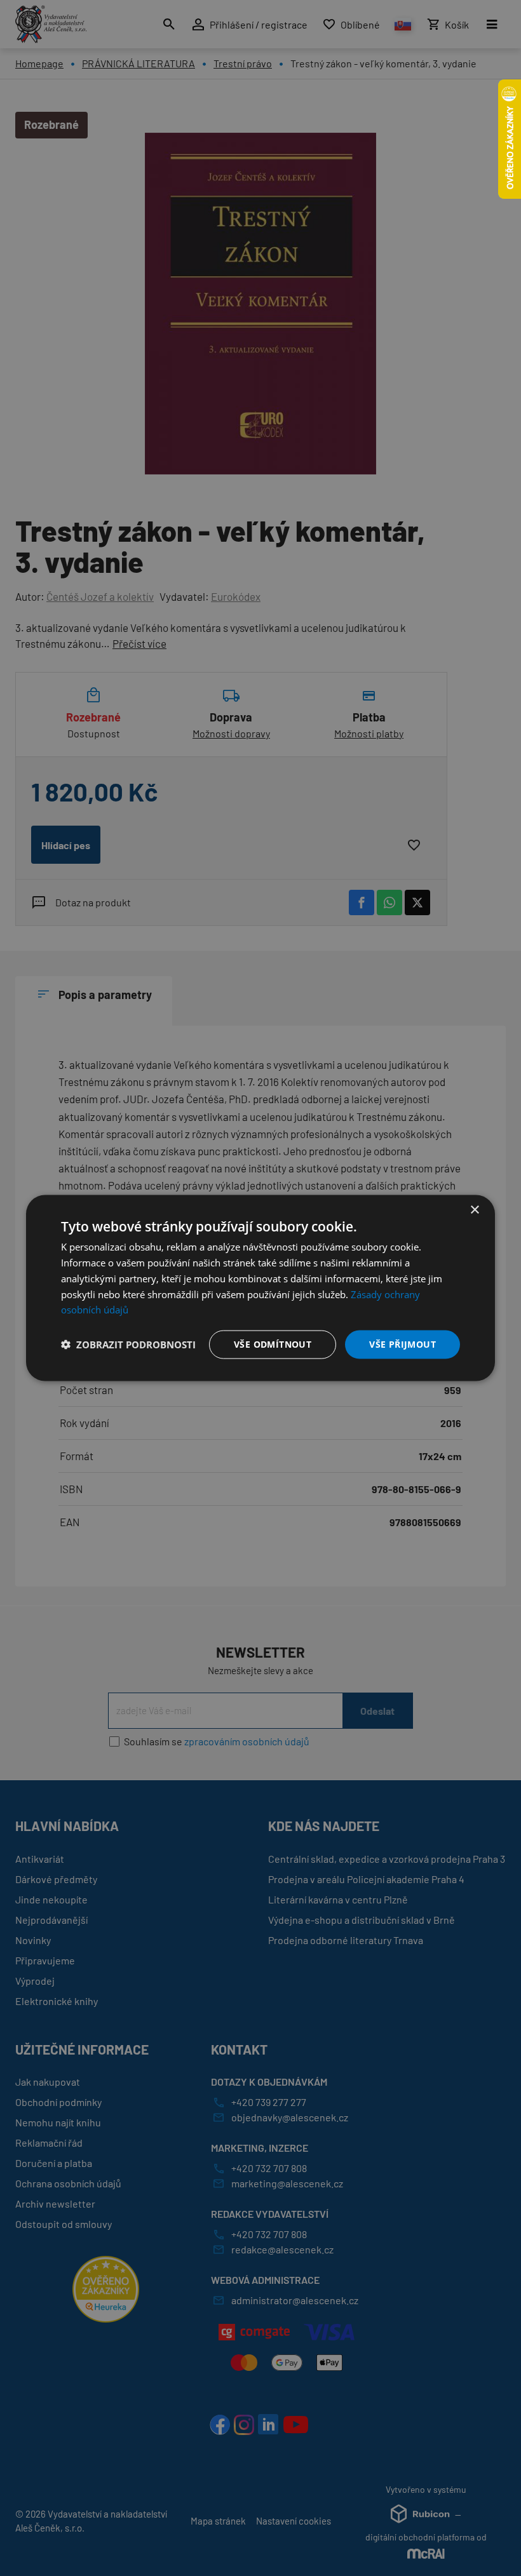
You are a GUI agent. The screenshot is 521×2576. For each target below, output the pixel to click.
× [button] (474, 1210)
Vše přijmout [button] (403, 1344)
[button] (128, 1345)
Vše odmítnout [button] (273, 1344)
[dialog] (260, 1288)
